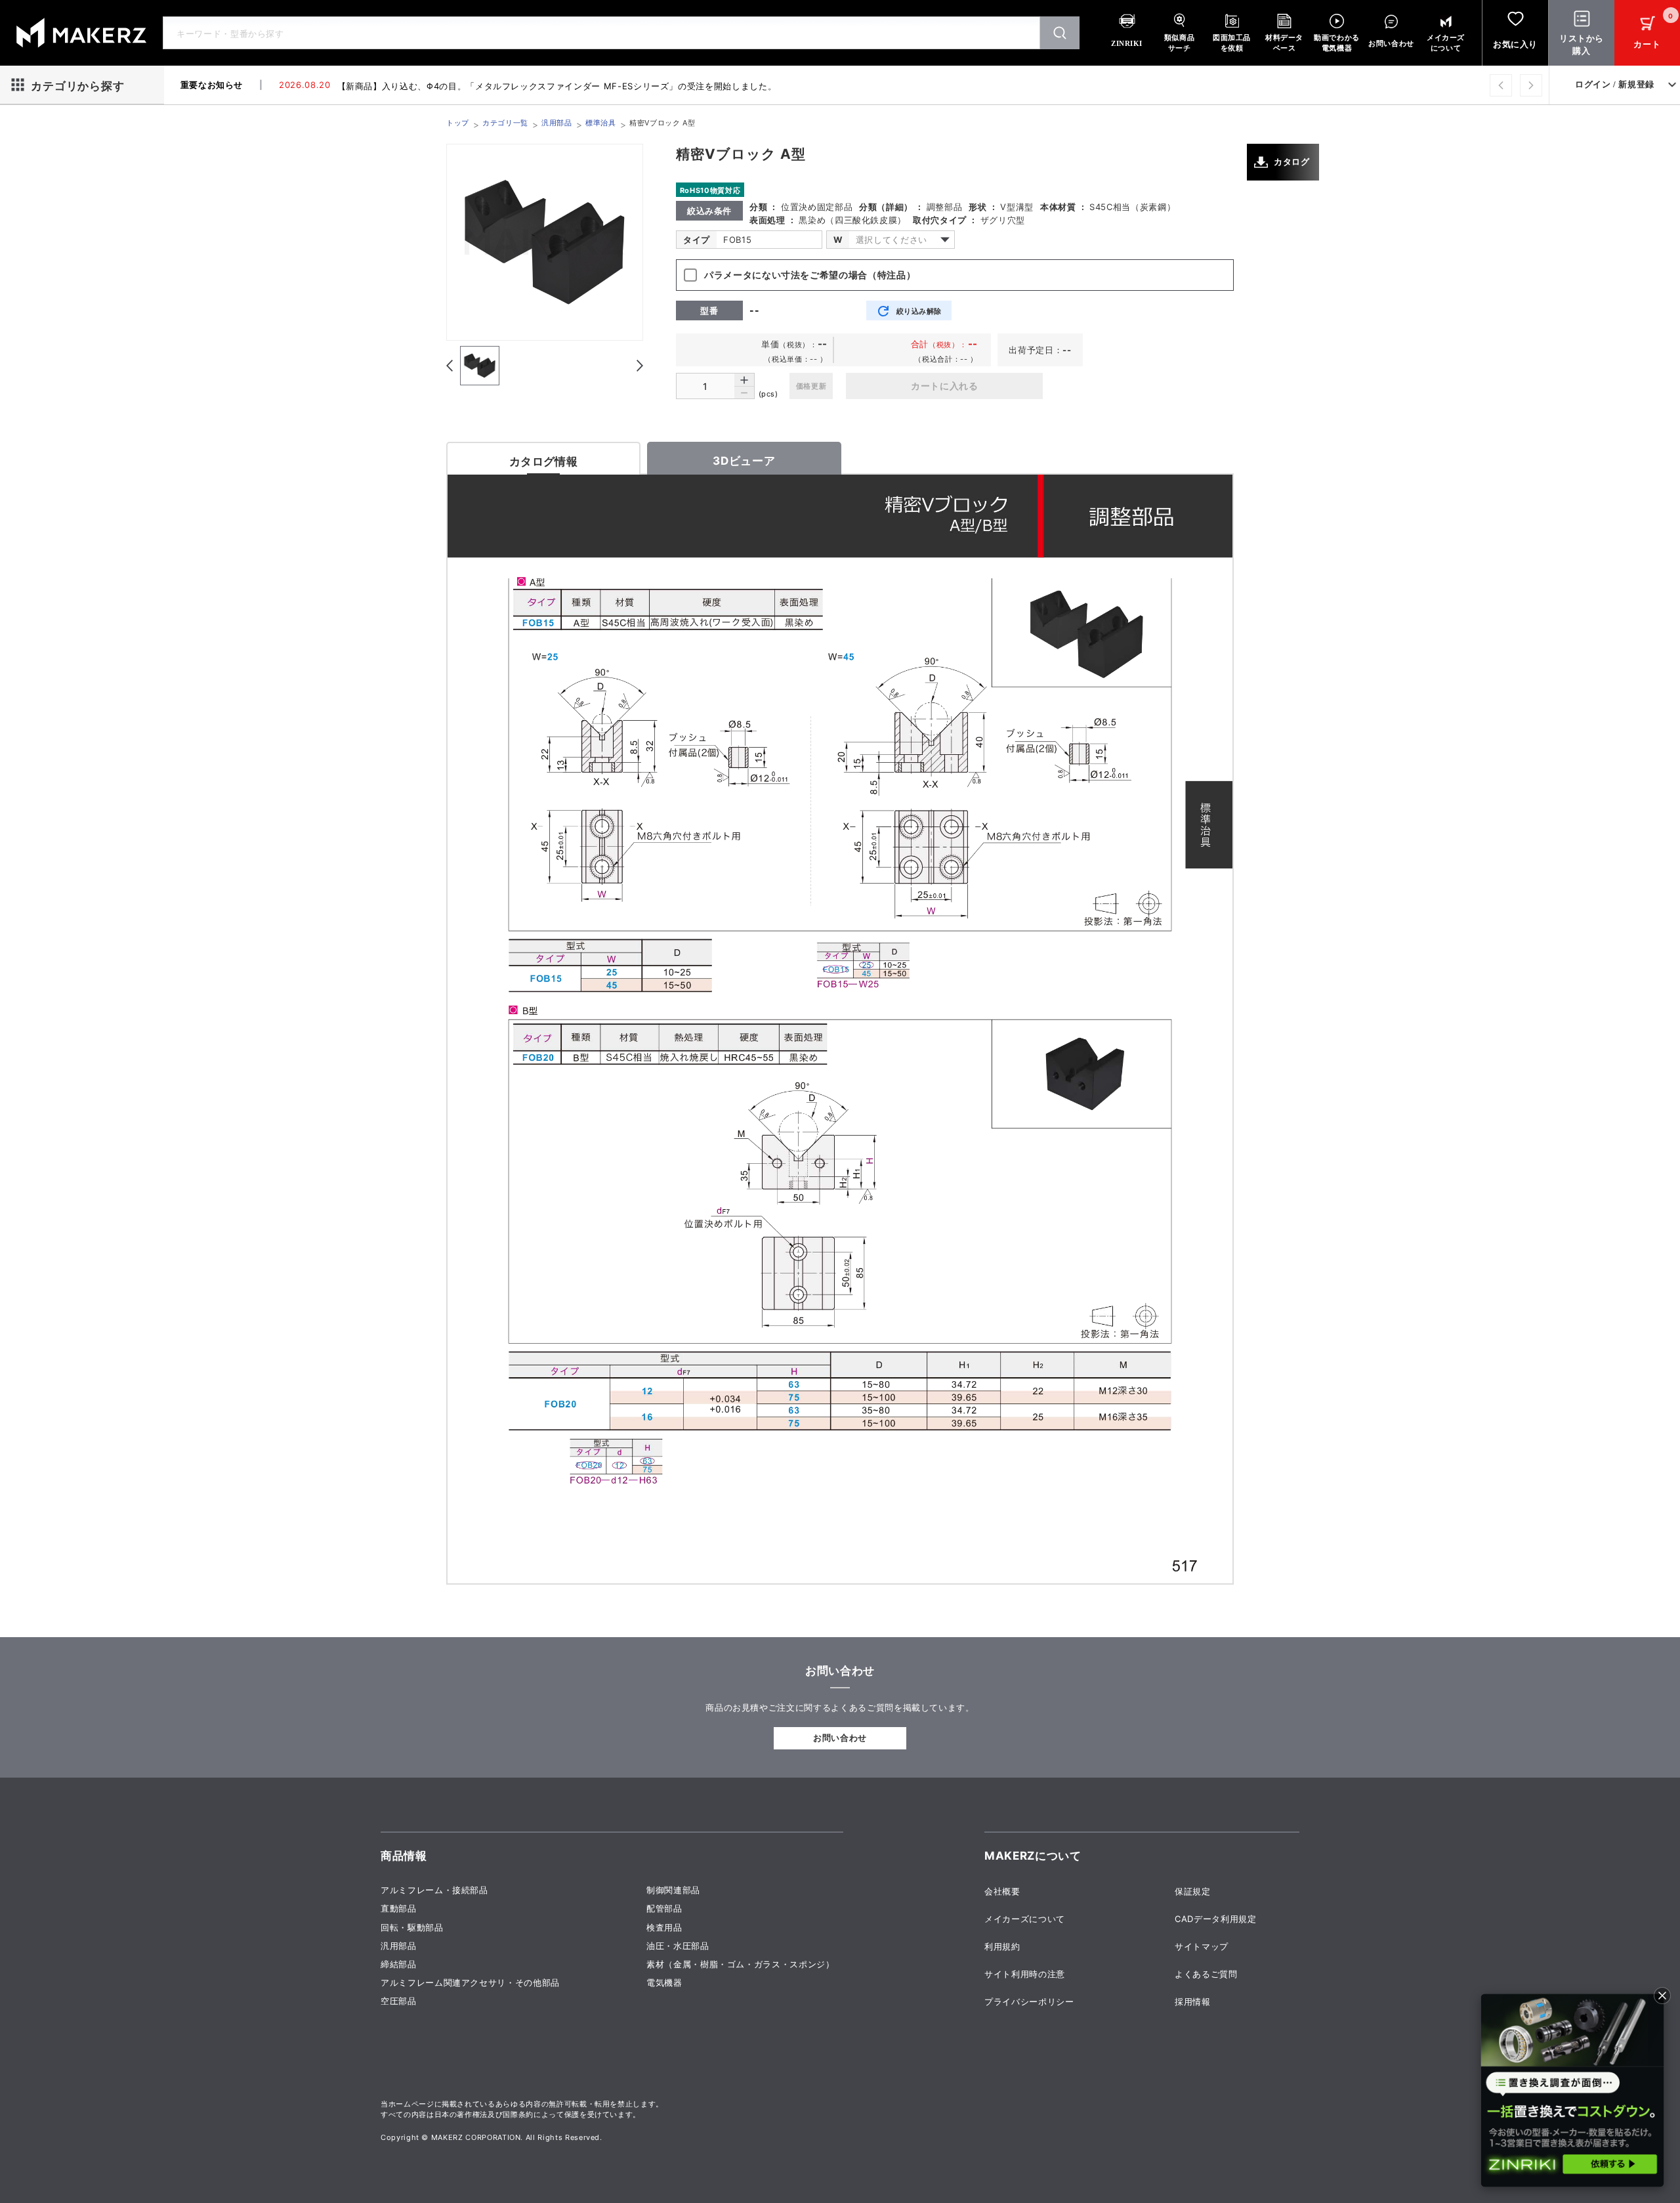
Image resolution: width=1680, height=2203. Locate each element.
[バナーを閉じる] (1662, 1996)
